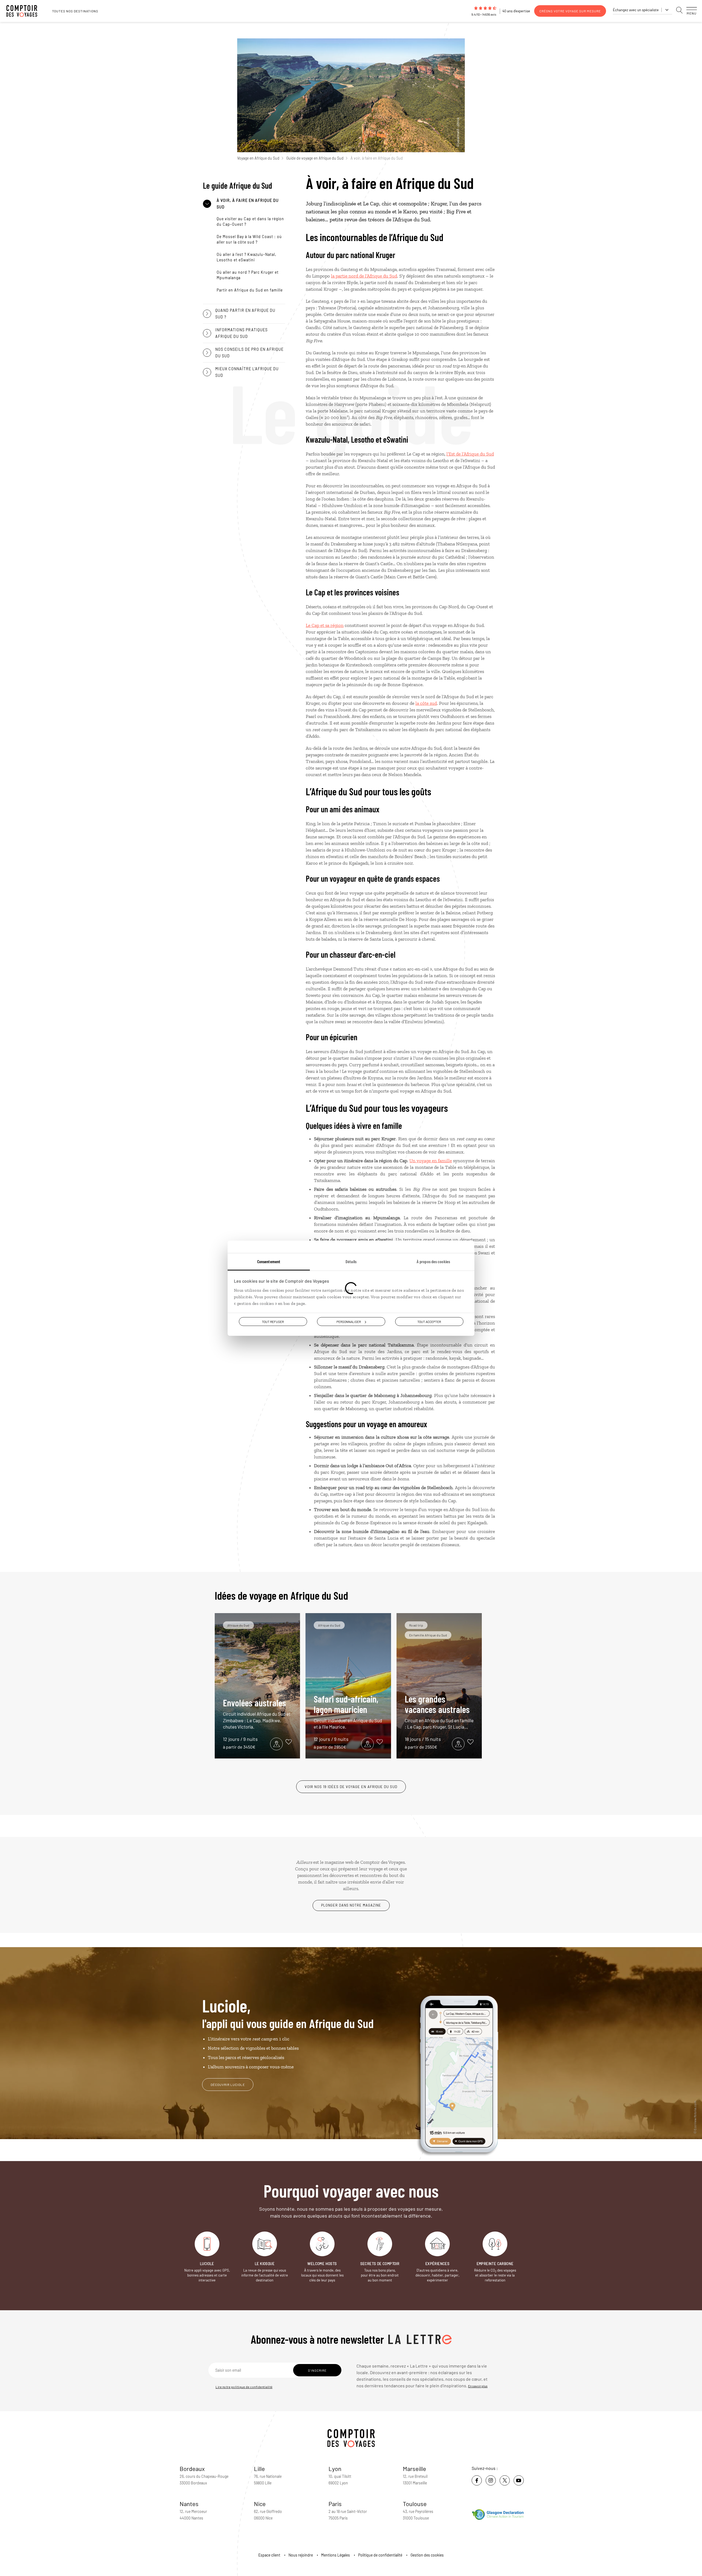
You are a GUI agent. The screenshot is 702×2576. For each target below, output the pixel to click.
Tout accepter (429, 1321)
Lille (259, 2468)
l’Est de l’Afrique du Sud (470, 454)
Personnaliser (349, 1321)
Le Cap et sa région (325, 625)
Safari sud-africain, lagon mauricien (348, 1711)
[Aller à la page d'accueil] (25, 11)
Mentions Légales (336, 2555)
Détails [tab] (351, 1261)
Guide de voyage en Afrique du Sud (315, 158)
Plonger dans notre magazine (351, 1905)
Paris (335, 2504)
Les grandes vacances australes (439, 1711)
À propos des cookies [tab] (433, 1261)
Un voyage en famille (431, 1161)
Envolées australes (257, 1713)
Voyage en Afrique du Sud (258, 158)
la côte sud (426, 703)
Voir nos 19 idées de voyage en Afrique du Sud (351, 1787)
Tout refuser (273, 1321)
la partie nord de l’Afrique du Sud (364, 276)
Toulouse (415, 2504)
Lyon (335, 2468)
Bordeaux (192, 2468)
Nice (260, 2504)
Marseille (414, 2468)
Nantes (189, 2504)
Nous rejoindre (301, 2555)
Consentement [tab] (269, 1261)
